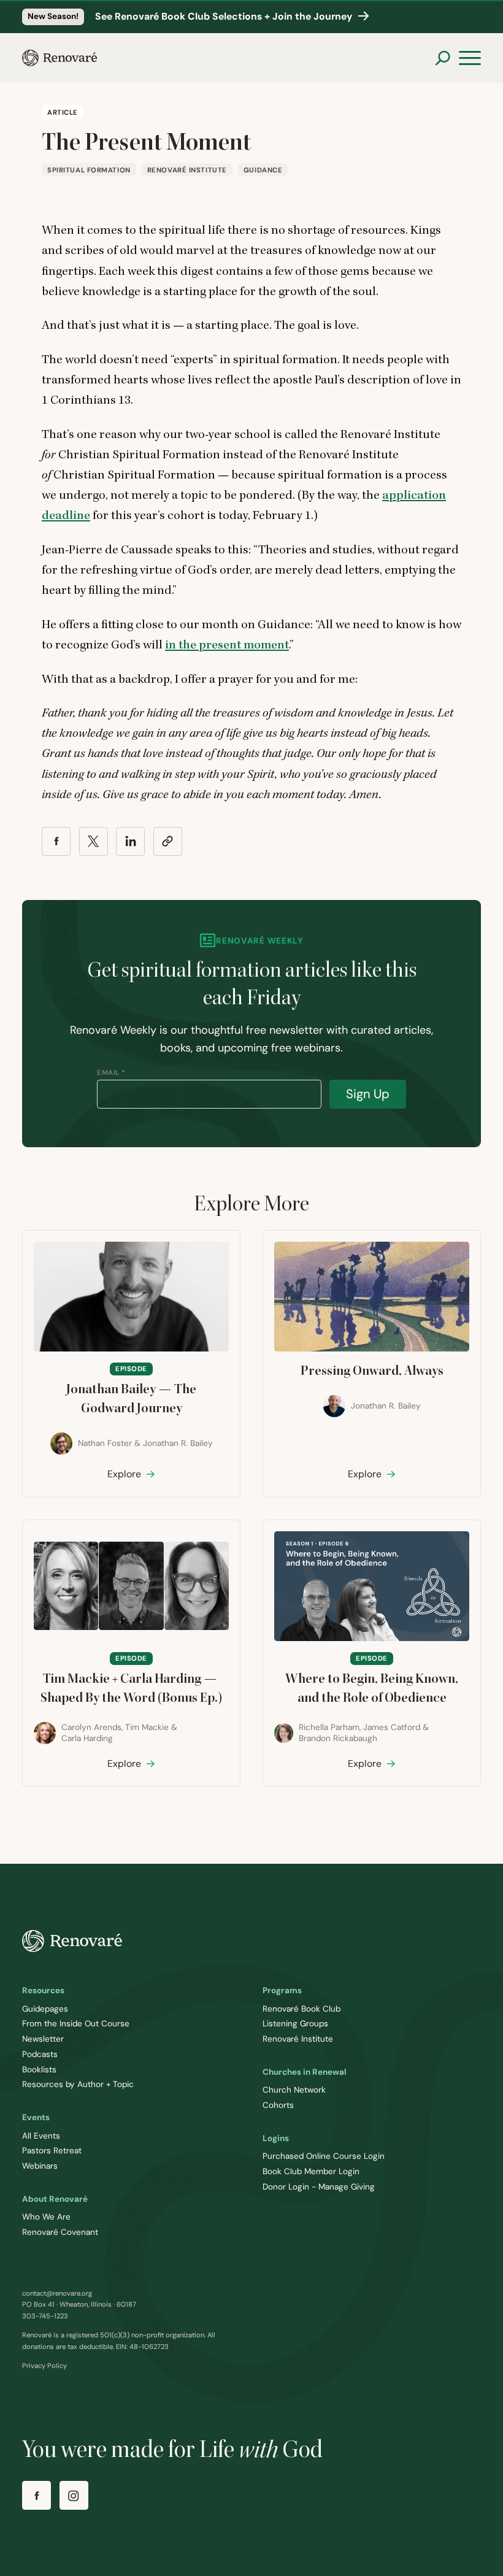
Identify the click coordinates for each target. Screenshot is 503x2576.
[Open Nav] (470, 58)
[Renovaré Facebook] (36, 2495)
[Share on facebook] (56, 841)
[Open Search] (443, 58)
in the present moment (227, 645)
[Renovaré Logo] (60, 58)
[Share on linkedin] (130, 841)
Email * (111, 1072)
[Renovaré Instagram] (74, 2495)
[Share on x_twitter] (94, 841)
